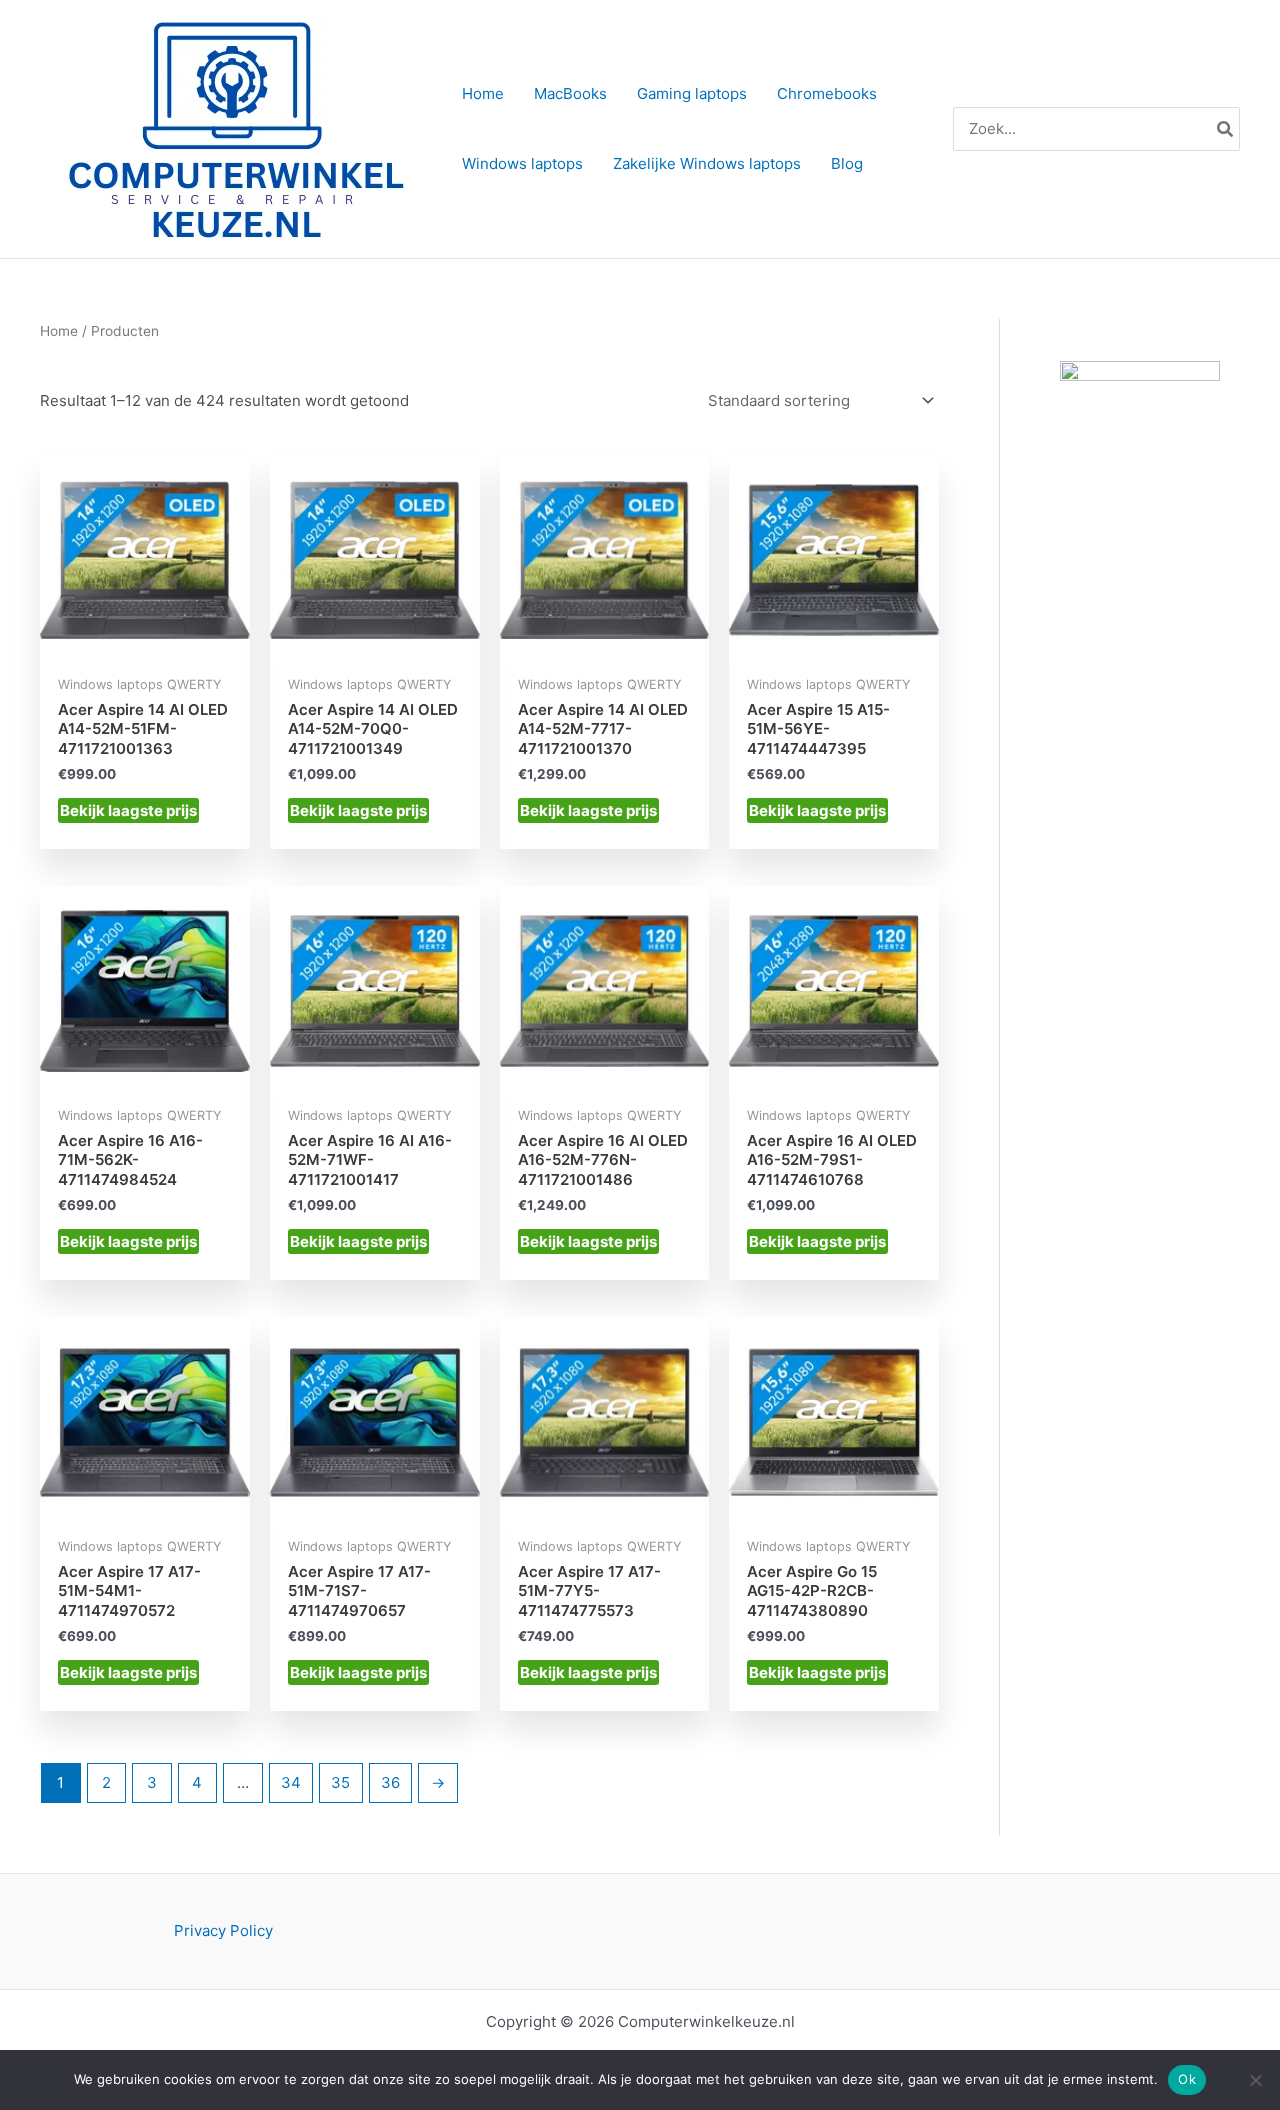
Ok (1187, 2079)
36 (390, 1782)
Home (59, 331)
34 (291, 1782)
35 (340, 1782)
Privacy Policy (223, 1930)
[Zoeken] (1226, 129)
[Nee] (1255, 2080)
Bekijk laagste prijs (128, 810)
